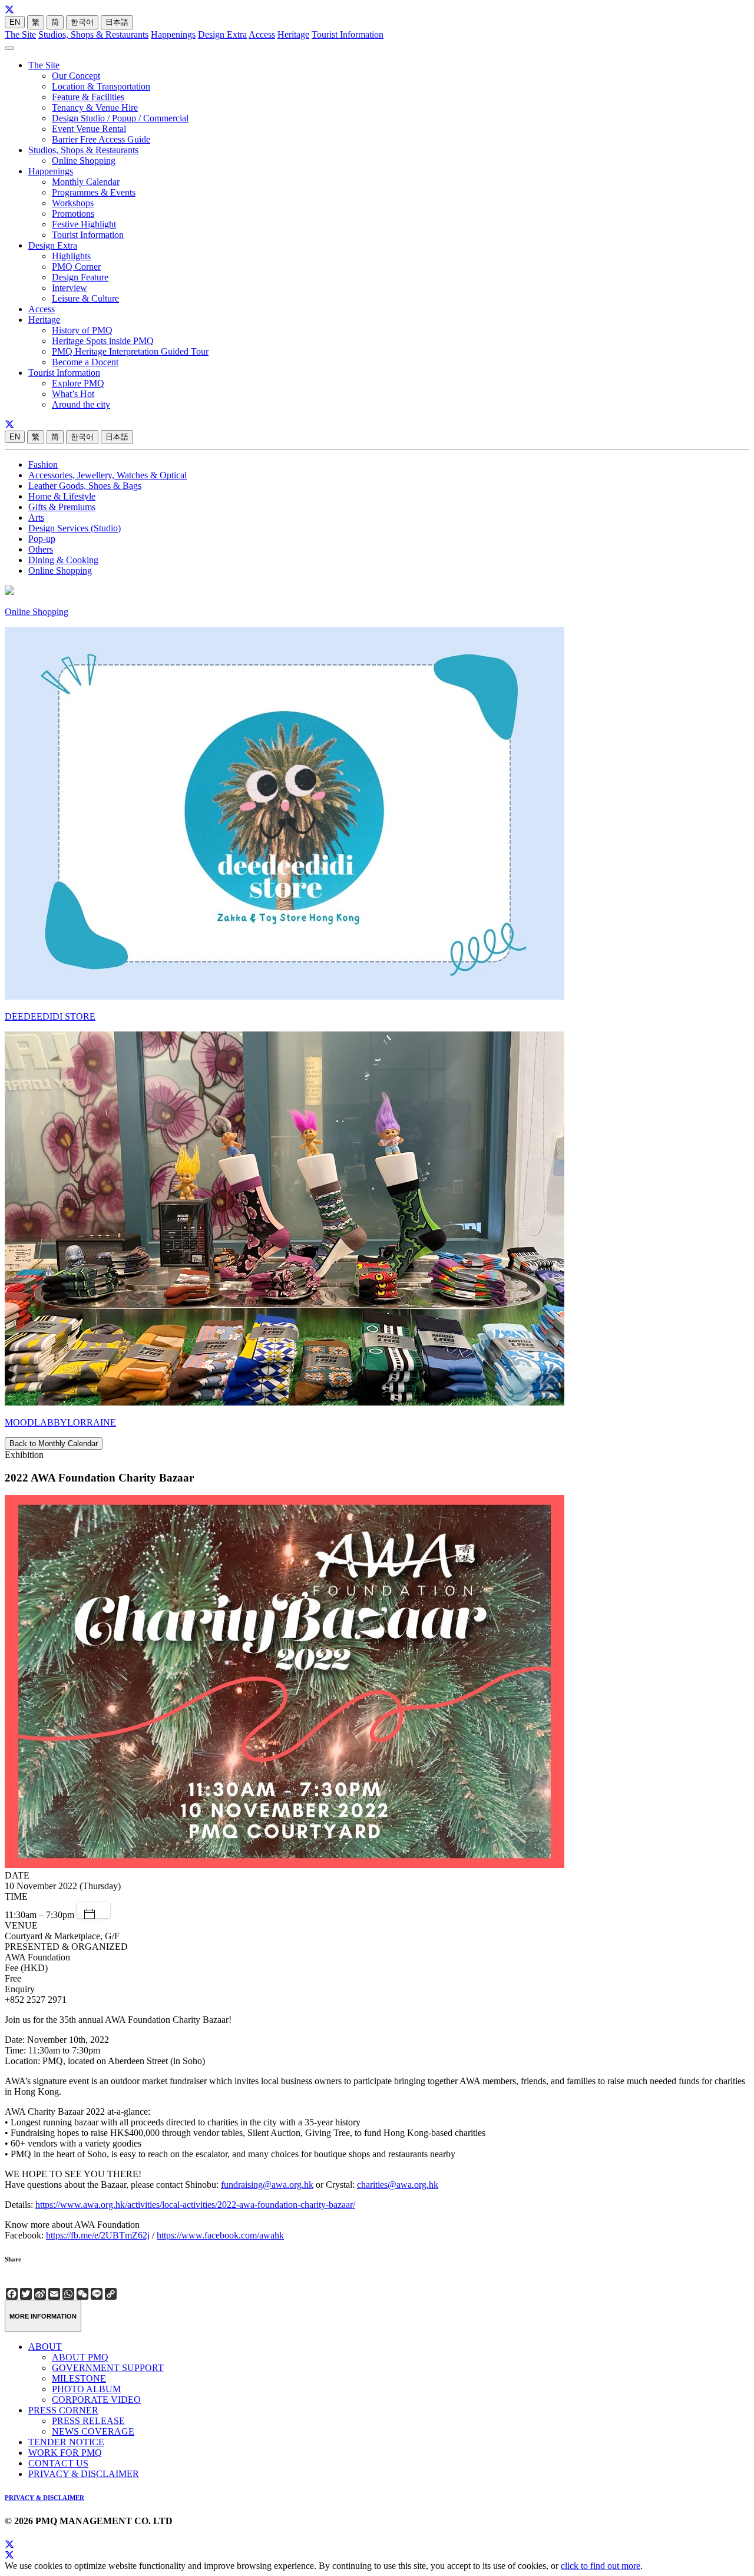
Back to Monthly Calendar (54, 1444)
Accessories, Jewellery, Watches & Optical (108, 475)
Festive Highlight (84, 224)
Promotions (73, 214)
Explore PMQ (78, 383)
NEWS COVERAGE (93, 2431)
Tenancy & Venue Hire (95, 108)
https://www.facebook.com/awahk (220, 2235)
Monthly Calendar (86, 182)
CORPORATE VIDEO (96, 2400)
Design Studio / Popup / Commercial (120, 118)
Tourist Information (348, 34)
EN (15, 22)
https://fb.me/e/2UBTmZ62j (98, 2235)
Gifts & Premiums (62, 507)
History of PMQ (82, 330)
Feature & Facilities (88, 97)
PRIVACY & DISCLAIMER (84, 2474)
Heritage (293, 34)
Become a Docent (85, 362)
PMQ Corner (76, 267)
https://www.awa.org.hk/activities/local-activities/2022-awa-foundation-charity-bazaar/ (195, 2205)
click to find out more (601, 2566)
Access (262, 34)
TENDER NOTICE (66, 2442)
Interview (70, 288)
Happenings (173, 34)
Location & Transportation (101, 86)
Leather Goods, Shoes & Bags (85, 486)
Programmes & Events (94, 192)
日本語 (117, 22)
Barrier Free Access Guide (101, 139)
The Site (20, 34)
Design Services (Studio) (75, 528)
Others (41, 549)
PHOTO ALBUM (86, 2389)
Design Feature (80, 277)
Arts (36, 517)
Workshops (73, 203)
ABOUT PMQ (80, 2357)
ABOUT (45, 2347)
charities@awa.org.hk (398, 2185)
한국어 (82, 22)
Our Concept (76, 76)
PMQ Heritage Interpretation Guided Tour (130, 351)
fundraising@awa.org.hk (267, 2185)
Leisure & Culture (85, 298)
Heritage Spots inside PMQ (103, 341)
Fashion (43, 464)
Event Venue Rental (89, 129)
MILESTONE (79, 2378)
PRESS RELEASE (88, 2421)
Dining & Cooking (63, 560)
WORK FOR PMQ (65, 2453)
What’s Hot (73, 394)
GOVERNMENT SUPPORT (108, 2368)
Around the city (81, 404)
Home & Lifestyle (62, 496)
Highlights (71, 256)
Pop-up (42, 539)
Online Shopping (84, 161)
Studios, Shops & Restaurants (93, 34)
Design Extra (222, 34)
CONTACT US (58, 2463)
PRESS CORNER (63, 2410)
